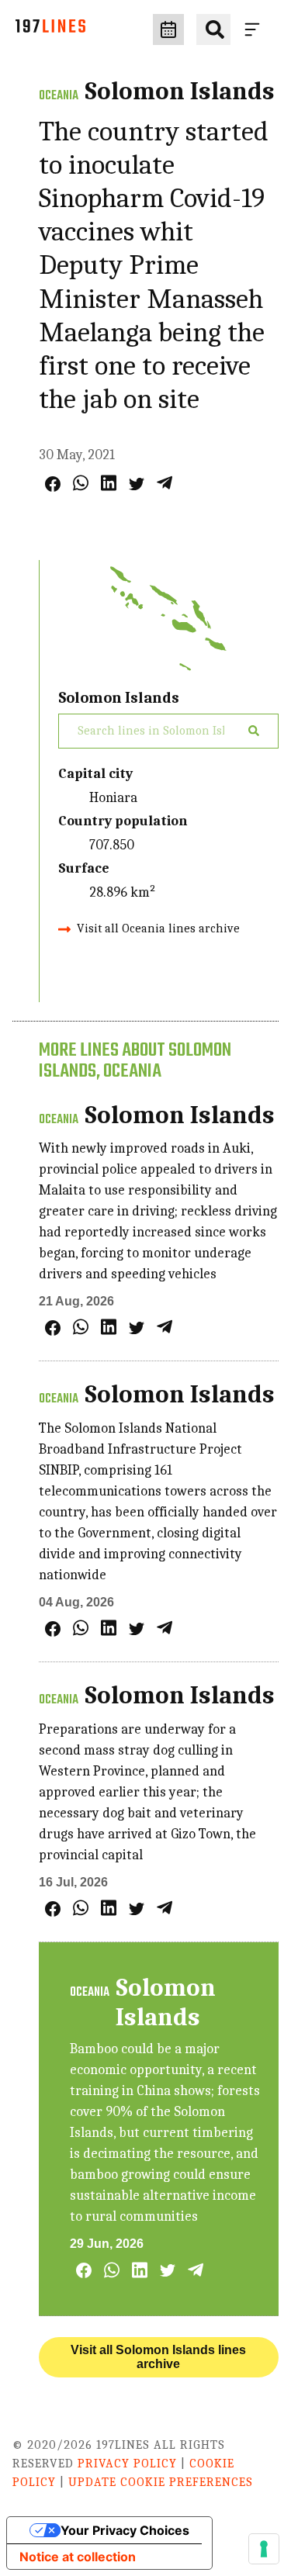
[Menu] (255, 29)
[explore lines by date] (168, 29)
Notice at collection (78, 2557)
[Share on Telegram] (165, 483)
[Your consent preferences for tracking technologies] (264, 2549)
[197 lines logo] (50, 30)
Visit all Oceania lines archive (158, 928)
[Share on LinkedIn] (109, 483)
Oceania (59, 96)
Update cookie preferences (161, 2482)
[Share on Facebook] (53, 484)
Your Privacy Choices (125, 2530)
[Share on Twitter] (137, 484)
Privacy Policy (127, 2464)
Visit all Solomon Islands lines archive (158, 2357)
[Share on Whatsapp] (81, 483)
